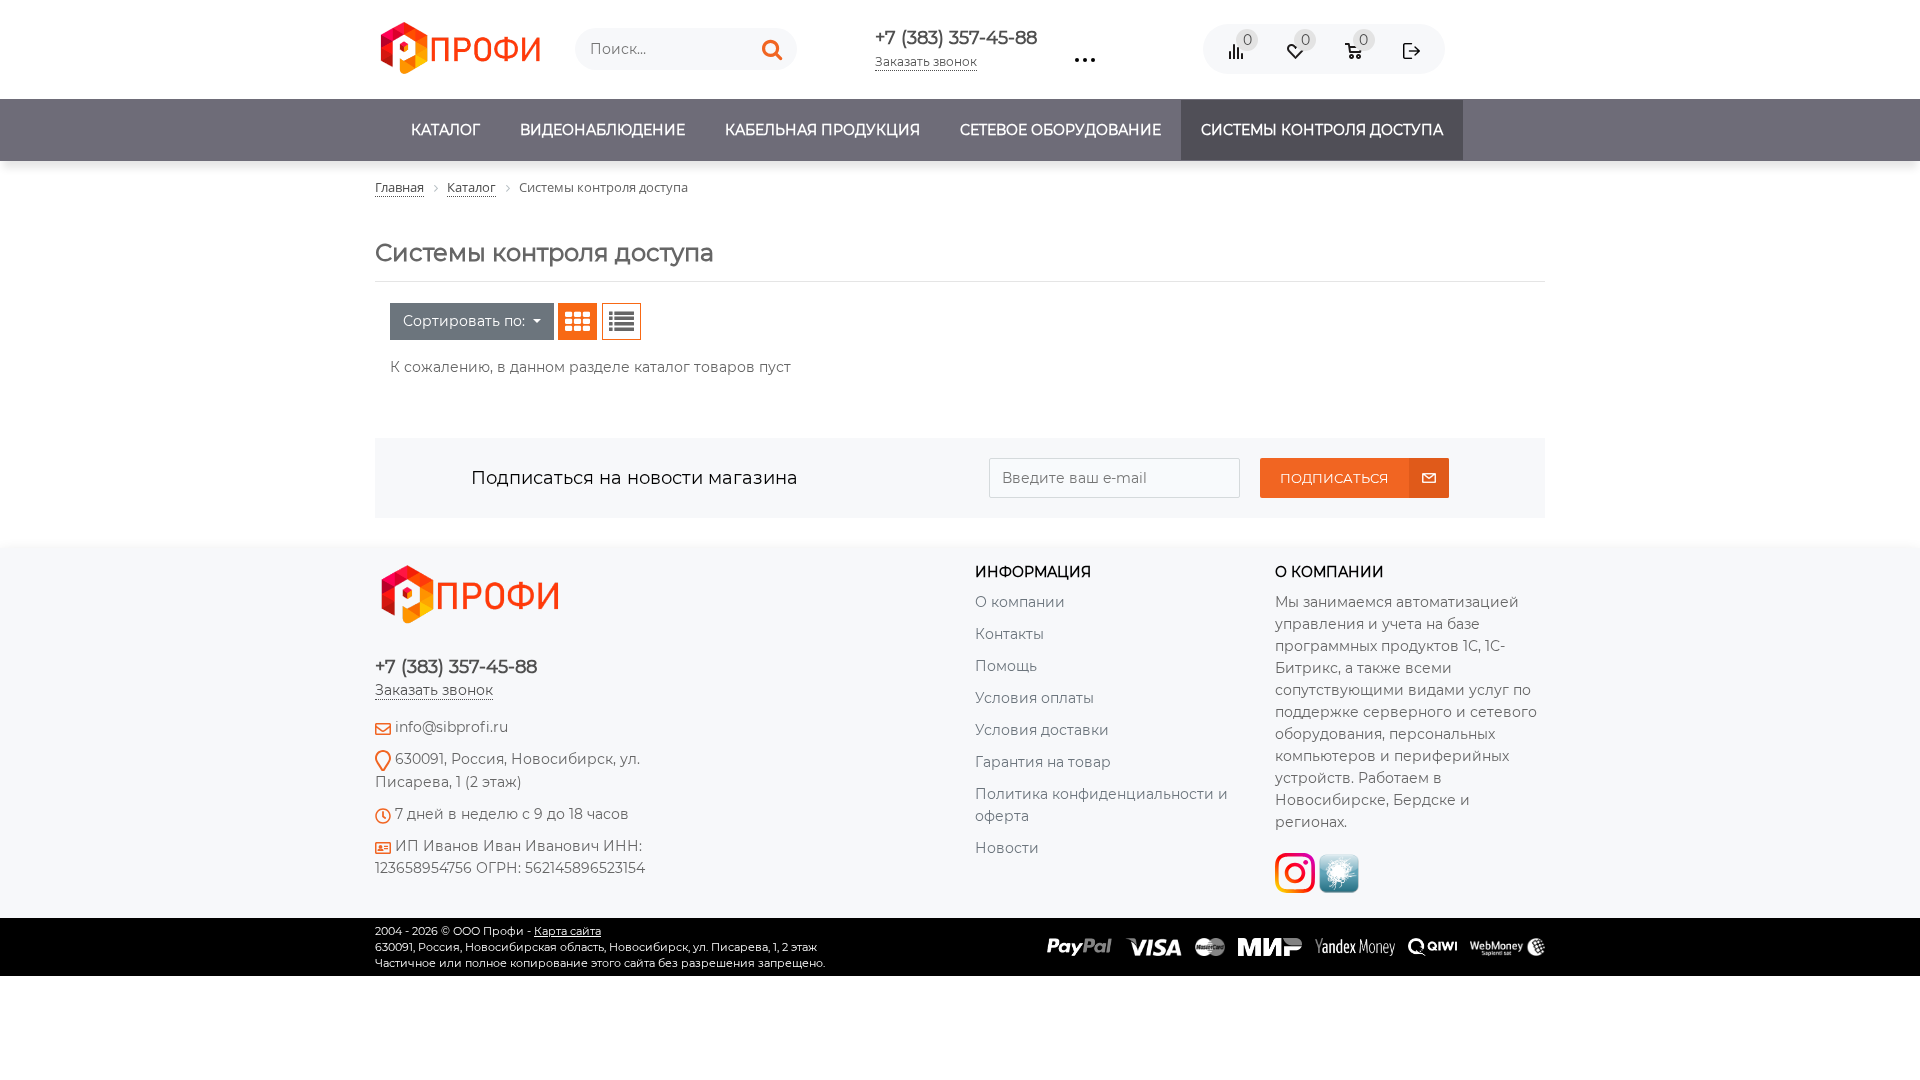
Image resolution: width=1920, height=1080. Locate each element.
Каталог (445, 130)
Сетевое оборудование (1060, 130)
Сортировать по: (466, 321)
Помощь (1006, 666)
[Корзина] (1365, 80)
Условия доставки (1042, 730)
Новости (1007, 848)
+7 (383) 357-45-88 (956, 38)
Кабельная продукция (822, 130)
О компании (1020, 602)
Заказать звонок (926, 61)
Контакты (1009, 634)
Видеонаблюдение (602, 130)
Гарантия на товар (1043, 762)
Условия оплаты (1034, 698)
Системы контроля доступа (1322, 130)
